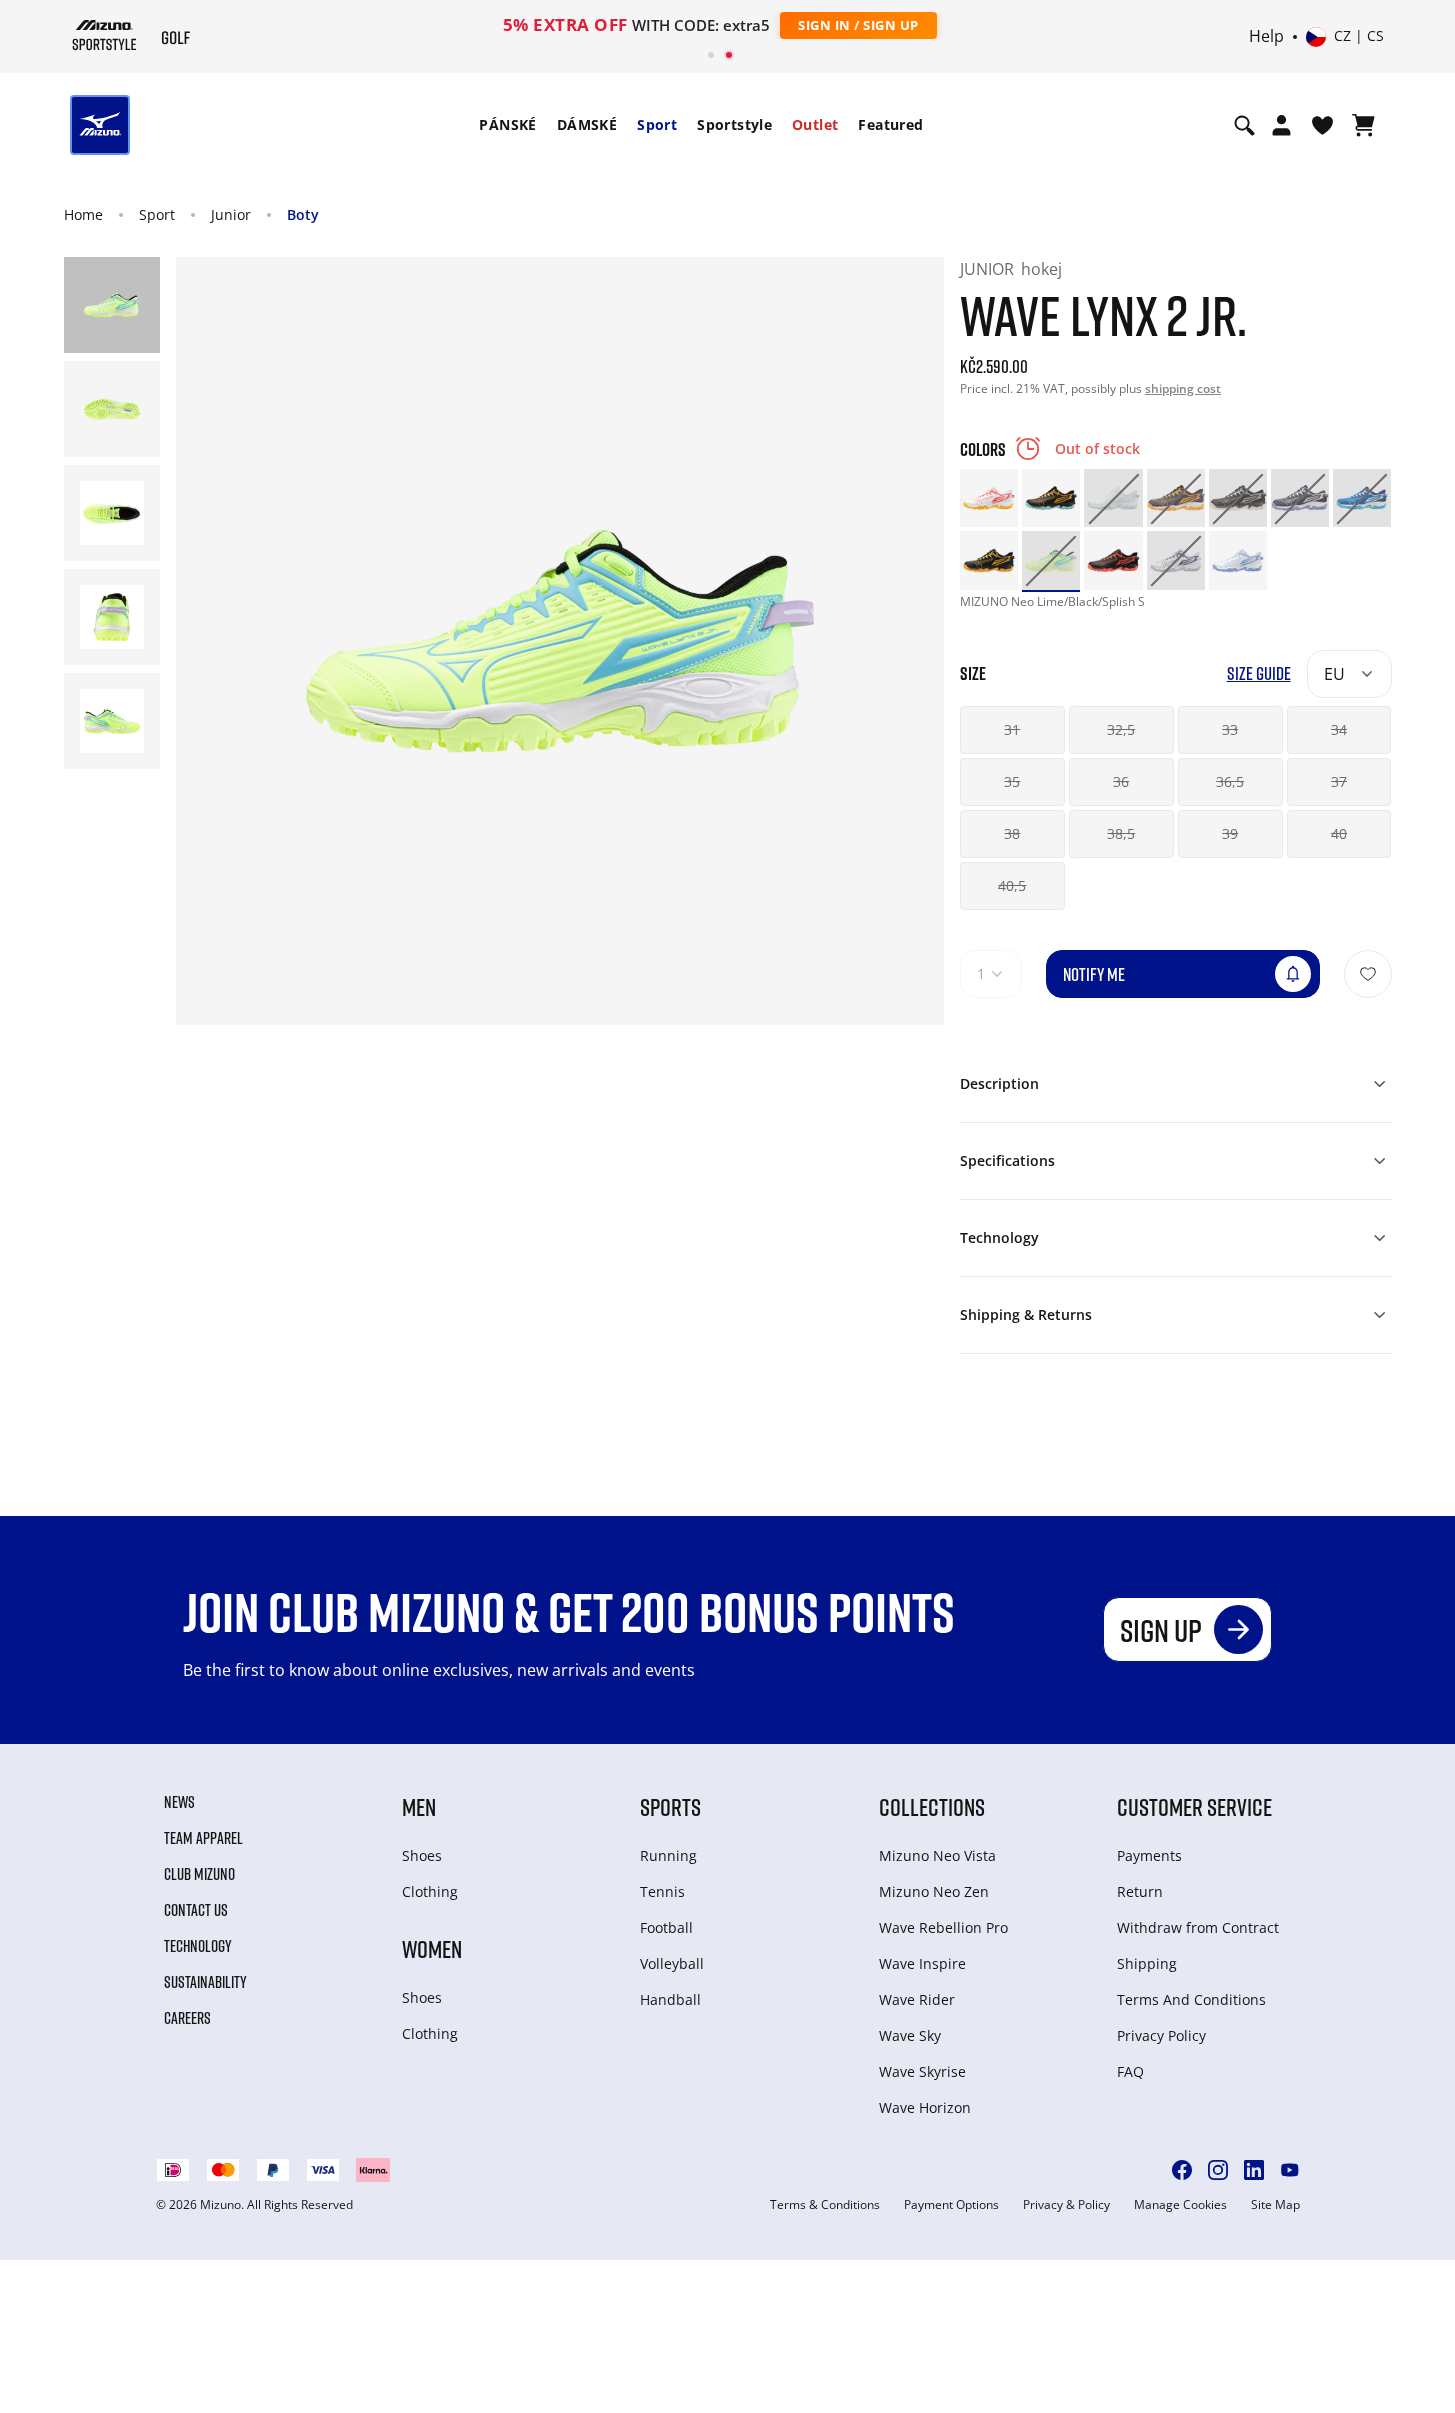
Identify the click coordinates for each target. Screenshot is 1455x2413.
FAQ (1130, 2071)
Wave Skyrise (922, 2071)
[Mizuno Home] (104, 35)
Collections (932, 1806)
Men (419, 1806)
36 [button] (1121, 781)
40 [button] (1339, 833)
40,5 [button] (1012, 885)
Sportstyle (734, 124)
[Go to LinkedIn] (1254, 2170)
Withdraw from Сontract (1198, 1927)
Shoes (422, 1855)
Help (1266, 37)
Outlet (815, 124)
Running (668, 1855)
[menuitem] (507, 125)
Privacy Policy (1161, 2035)
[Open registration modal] (1281, 125)
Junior (231, 214)
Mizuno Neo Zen (934, 1891)
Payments (1149, 1855)
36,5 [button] (1230, 781)
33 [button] (1230, 729)
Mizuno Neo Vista (937, 1855)
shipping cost (1183, 388)
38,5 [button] (1121, 833)
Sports (670, 1806)
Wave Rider (917, 1999)
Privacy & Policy (1066, 2205)
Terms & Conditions (825, 2205)
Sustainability (205, 1982)
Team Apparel (203, 1838)
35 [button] (1012, 781)
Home (83, 214)
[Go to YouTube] (1290, 2170)
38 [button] (1012, 833)
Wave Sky (910, 2035)
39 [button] (1230, 833)
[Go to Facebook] (1182, 2170)
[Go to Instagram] (1218, 2170)
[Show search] (1244, 125)
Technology (198, 1946)
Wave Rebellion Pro (943, 1927)
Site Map (1275, 2205)
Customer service (1194, 1806)
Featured (890, 124)
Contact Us (196, 1910)
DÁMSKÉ (587, 124)
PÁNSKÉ (507, 124)
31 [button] (1012, 729)
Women (432, 1948)
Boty (303, 214)
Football (666, 1927)
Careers (187, 2018)
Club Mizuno (199, 1874)
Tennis (662, 1891)
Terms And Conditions (1191, 1999)
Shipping (1147, 1963)
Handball (670, 1999)
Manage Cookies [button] (1180, 2205)
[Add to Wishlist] (1368, 974)
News (179, 1802)
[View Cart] (1363, 125)
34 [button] (1339, 729)
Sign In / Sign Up (858, 25)
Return (1140, 1891)
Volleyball (672, 1963)
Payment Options (951, 2205)
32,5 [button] (1121, 729)
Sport (657, 124)
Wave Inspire (922, 1963)
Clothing (430, 1891)
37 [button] (1339, 781)
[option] (989, 498)
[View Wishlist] (1322, 125)
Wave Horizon (925, 2107)
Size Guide (1259, 673)
